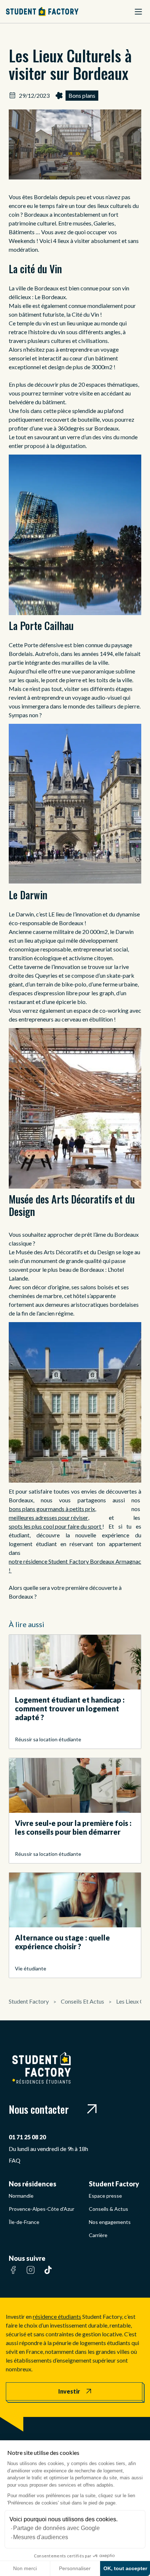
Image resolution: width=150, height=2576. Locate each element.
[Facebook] (13, 2274)
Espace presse (105, 2196)
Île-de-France (24, 2222)
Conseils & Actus (108, 2209)
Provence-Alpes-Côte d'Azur (42, 2209)
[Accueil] (42, 11)
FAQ (15, 2160)
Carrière (98, 2235)
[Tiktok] (48, 2274)
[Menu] (138, 12)
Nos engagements (110, 2222)
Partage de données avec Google (56, 2528)
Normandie (21, 2196)
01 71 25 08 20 (27, 2137)
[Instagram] (31, 2274)
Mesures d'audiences (41, 2537)
